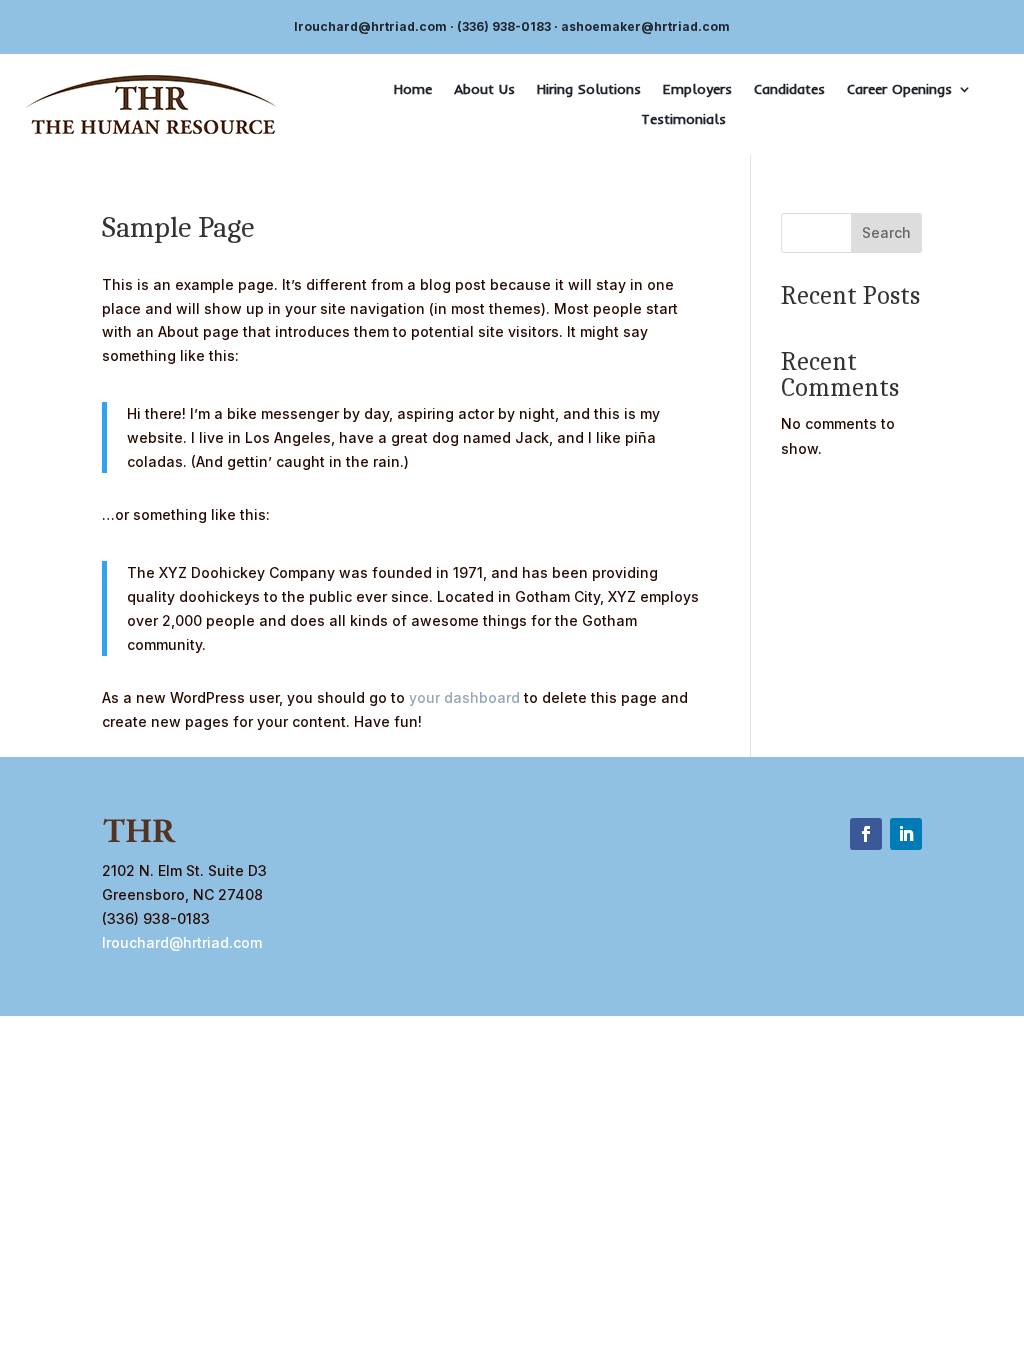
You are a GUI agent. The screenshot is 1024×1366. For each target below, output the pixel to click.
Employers (697, 90)
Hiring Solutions (589, 90)
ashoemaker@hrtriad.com (645, 26)
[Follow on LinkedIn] (906, 834)
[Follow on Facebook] (866, 834)
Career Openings (899, 90)
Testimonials (683, 120)
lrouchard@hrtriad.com (370, 26)
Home (413, 90)
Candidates (789, 90)
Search (886, 232)
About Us (484, 90)
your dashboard (464, 697)
